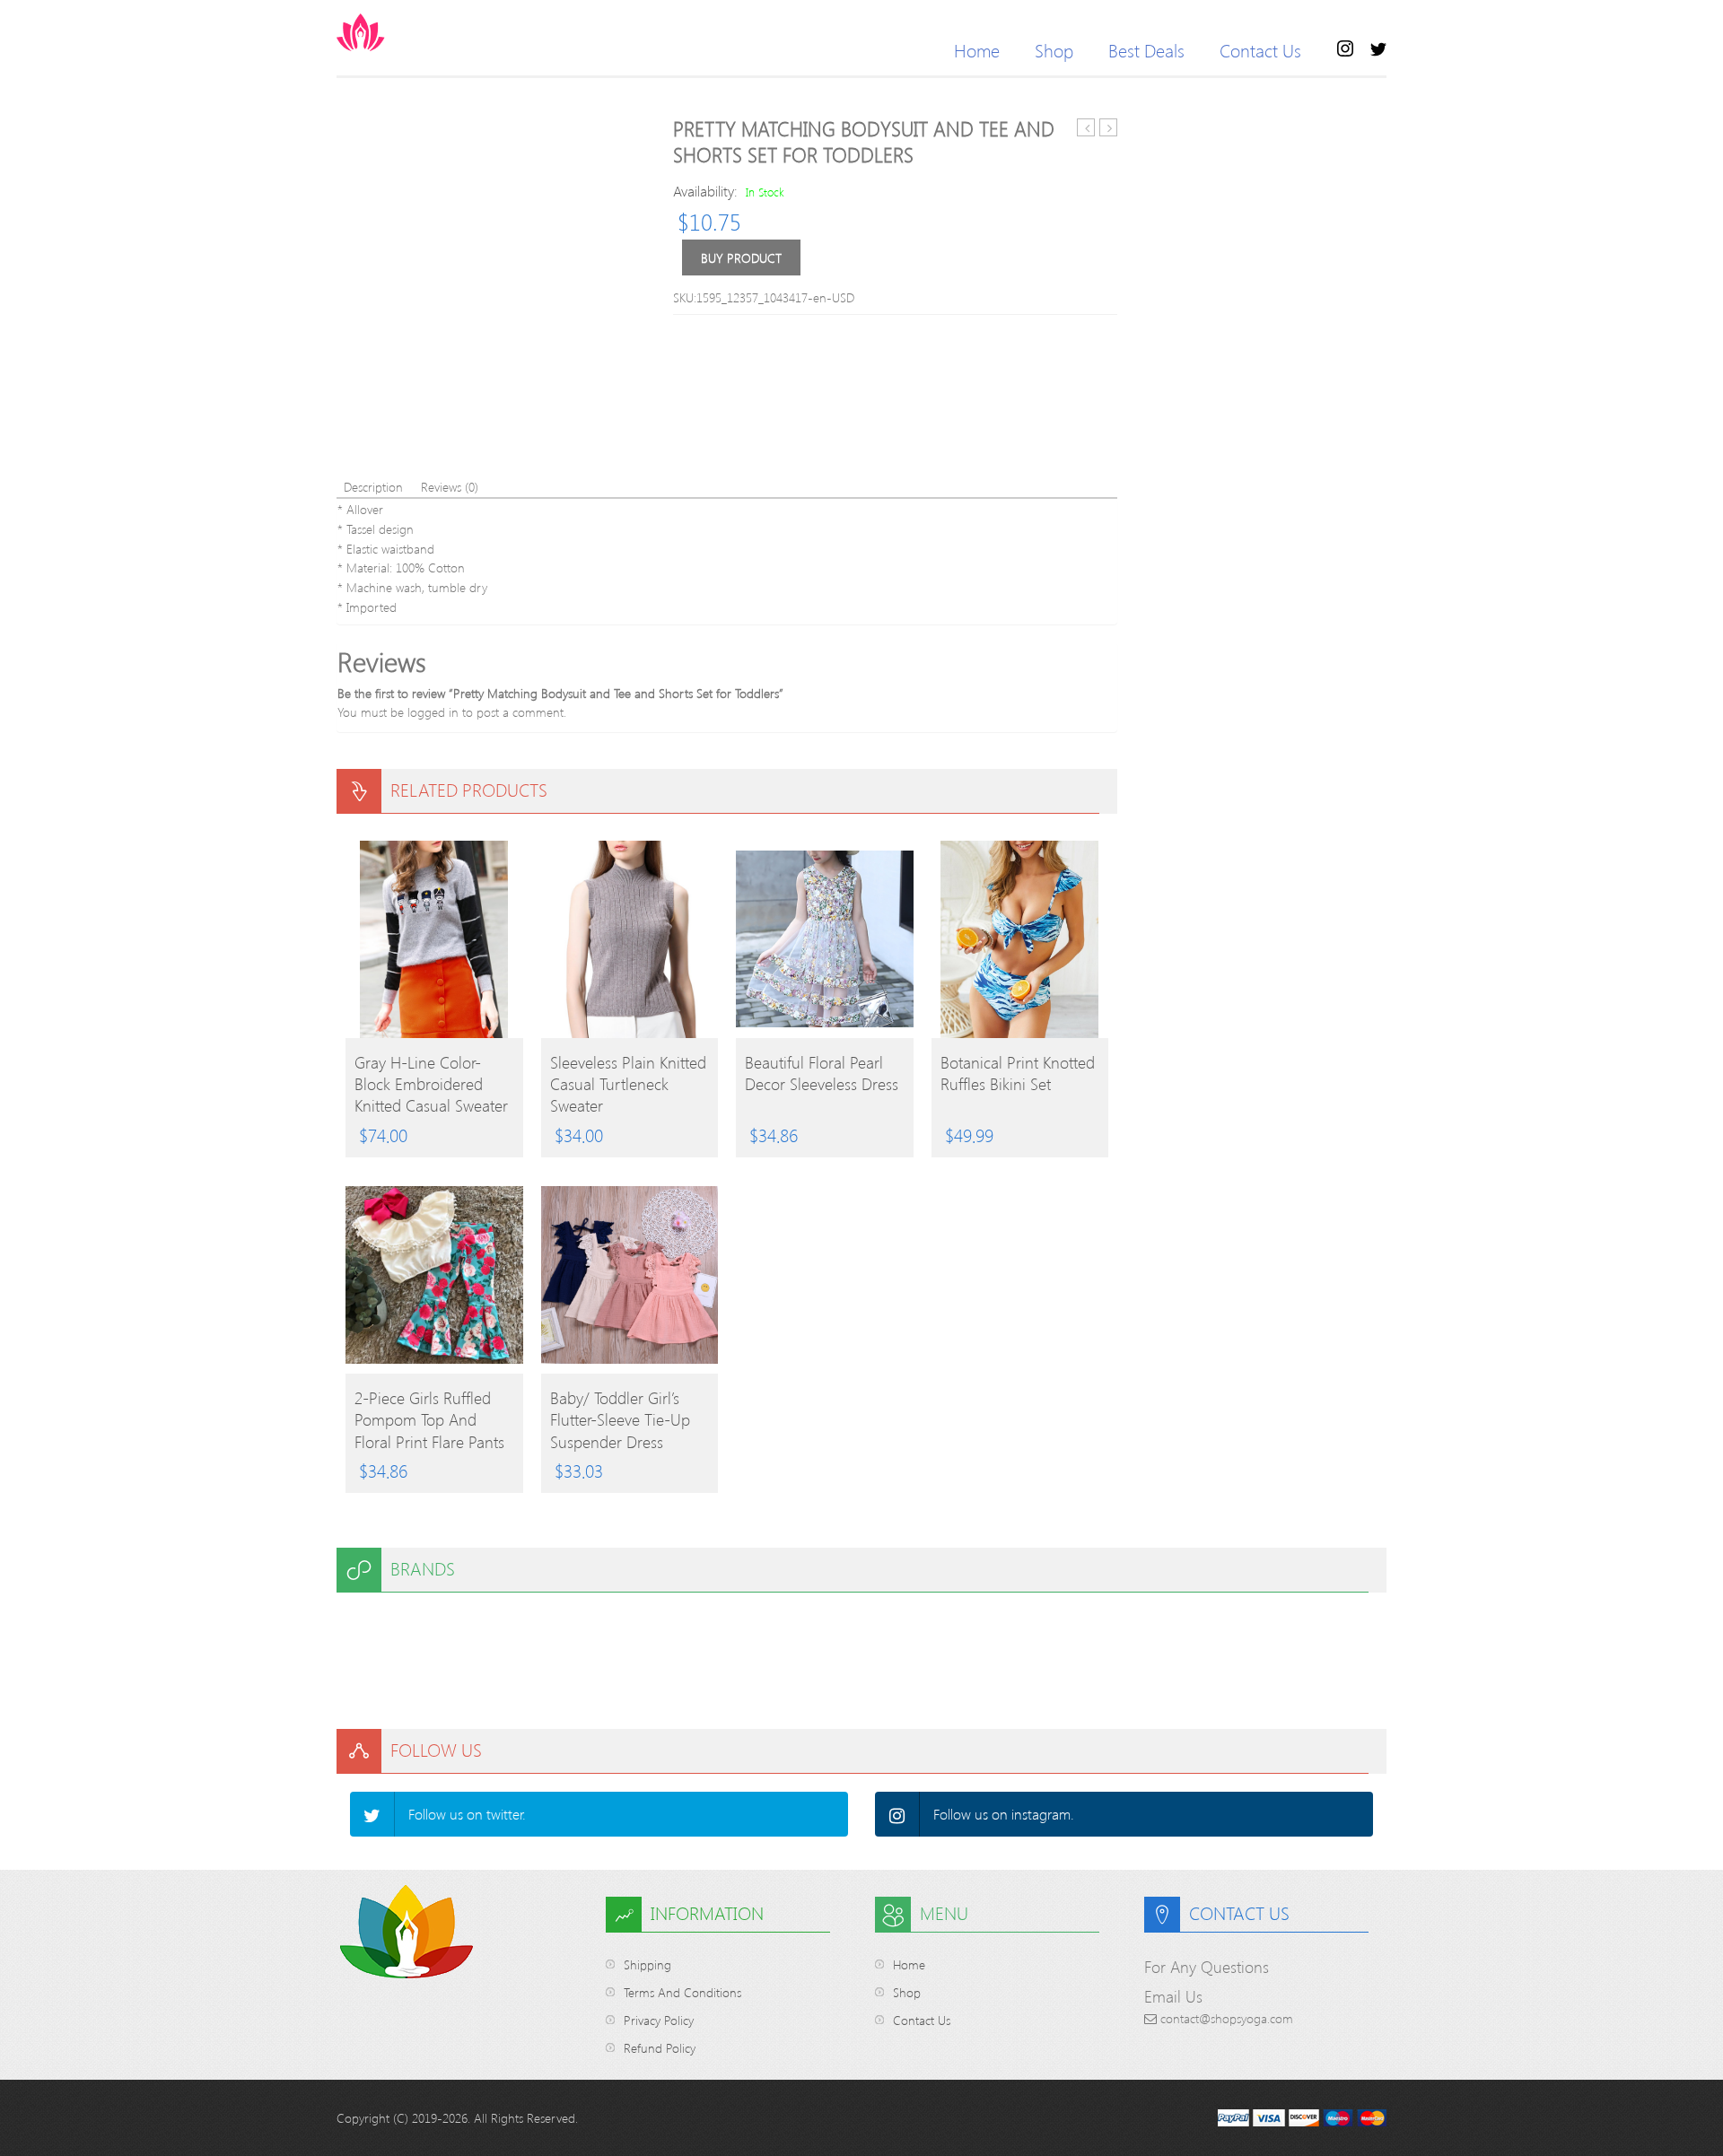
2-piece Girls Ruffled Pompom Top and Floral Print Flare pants (429, 1419)
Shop (1054, 50)
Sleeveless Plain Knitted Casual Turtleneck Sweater (628, 1084)
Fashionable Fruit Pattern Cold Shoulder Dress (1109, 128)
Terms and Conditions (682, 1992)
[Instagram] (897, 1814)
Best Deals (1146, 50)
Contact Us (1260, 50)
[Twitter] (372, 1814)
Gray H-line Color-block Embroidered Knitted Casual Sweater (431, 1084)
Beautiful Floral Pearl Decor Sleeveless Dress (822, 1073)
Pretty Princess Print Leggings (1086, 128)
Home (977, 50)
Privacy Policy (659, 2020)
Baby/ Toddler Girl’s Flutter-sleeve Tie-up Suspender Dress (620, 1419)
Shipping (647, 1964)
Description (373, 487)
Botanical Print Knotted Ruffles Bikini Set (1018, 1073)
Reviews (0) (450, 487)
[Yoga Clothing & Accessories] (431, 32)
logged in (433, 712)
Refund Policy (660, 2048)
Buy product (741, 258)
